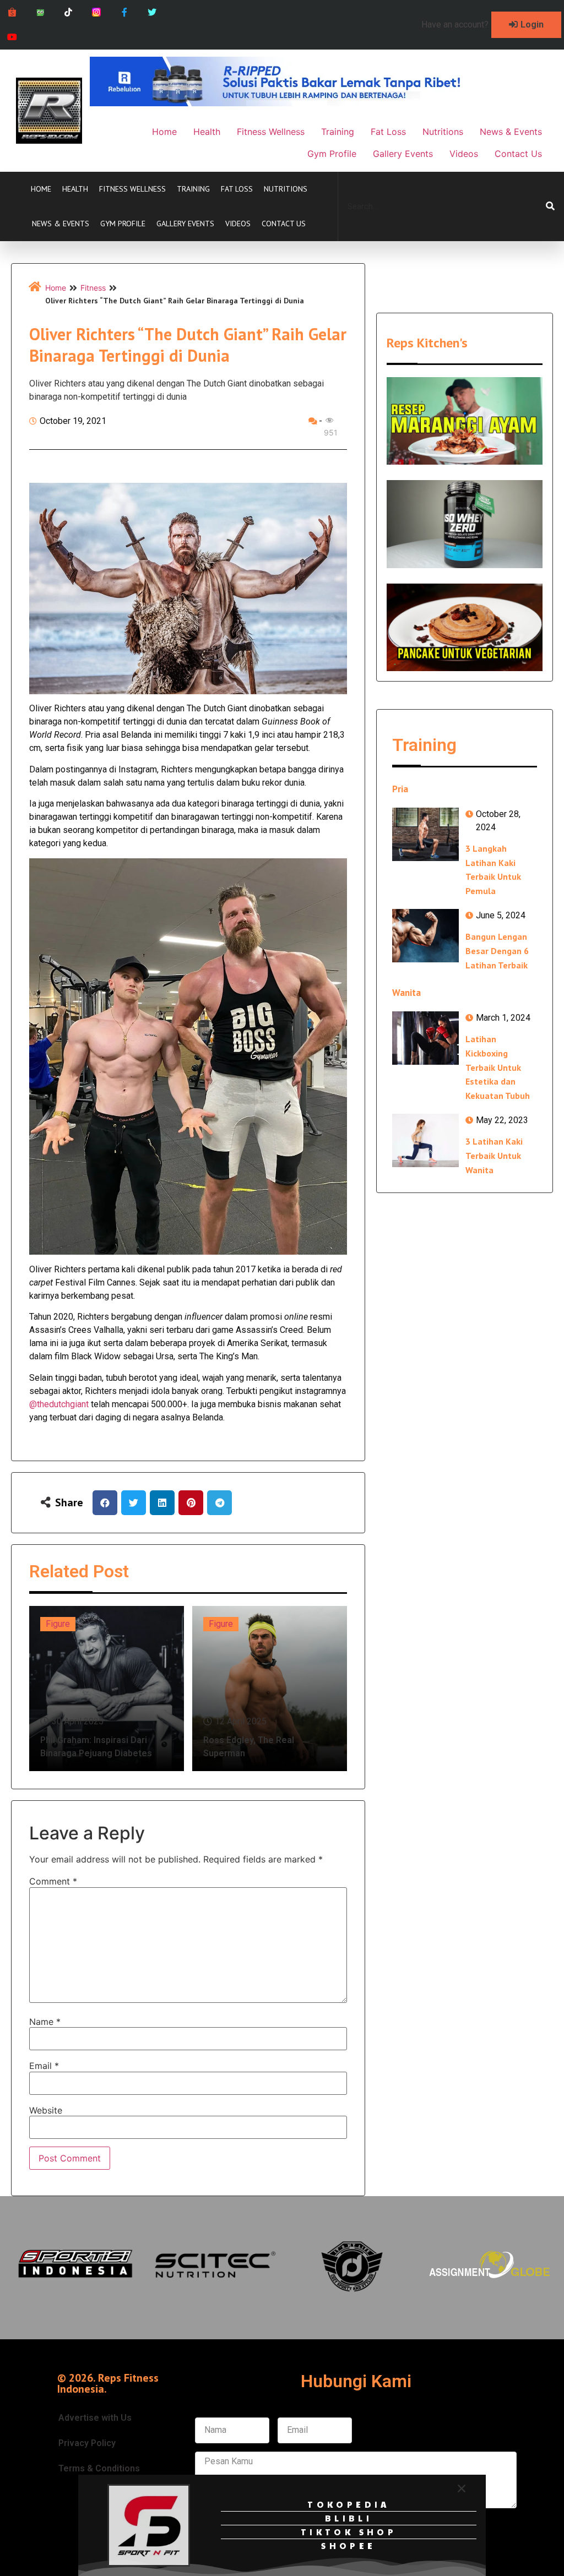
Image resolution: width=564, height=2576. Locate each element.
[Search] (550, 206)
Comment (53, 1881)
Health (75, 189)
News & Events (61, 224)
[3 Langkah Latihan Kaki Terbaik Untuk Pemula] (425, 834)
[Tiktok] (69, 12)
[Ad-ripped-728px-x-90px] (290, 103)
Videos (238, 224)
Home (41, 189)
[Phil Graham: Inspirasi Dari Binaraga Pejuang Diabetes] (107, 1689)
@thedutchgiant (59, 1404)
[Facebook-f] (124, 12)
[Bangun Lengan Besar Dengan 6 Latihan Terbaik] (425, 936)
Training (193, 189)
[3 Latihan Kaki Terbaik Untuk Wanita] (425, 1140)
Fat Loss (237, 189)
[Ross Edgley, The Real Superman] (270, 1689)
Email (44, 2066)
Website (46, 2110)
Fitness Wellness (132, 189)
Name (45, 2022)
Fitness (93, 288)
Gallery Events (185, 224)
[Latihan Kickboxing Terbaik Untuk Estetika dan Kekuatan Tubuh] (425, 1038)
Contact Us (284, 224)
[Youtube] (12, 37)
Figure (58, 1624)
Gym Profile (123, 224)
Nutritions (286, 189)
